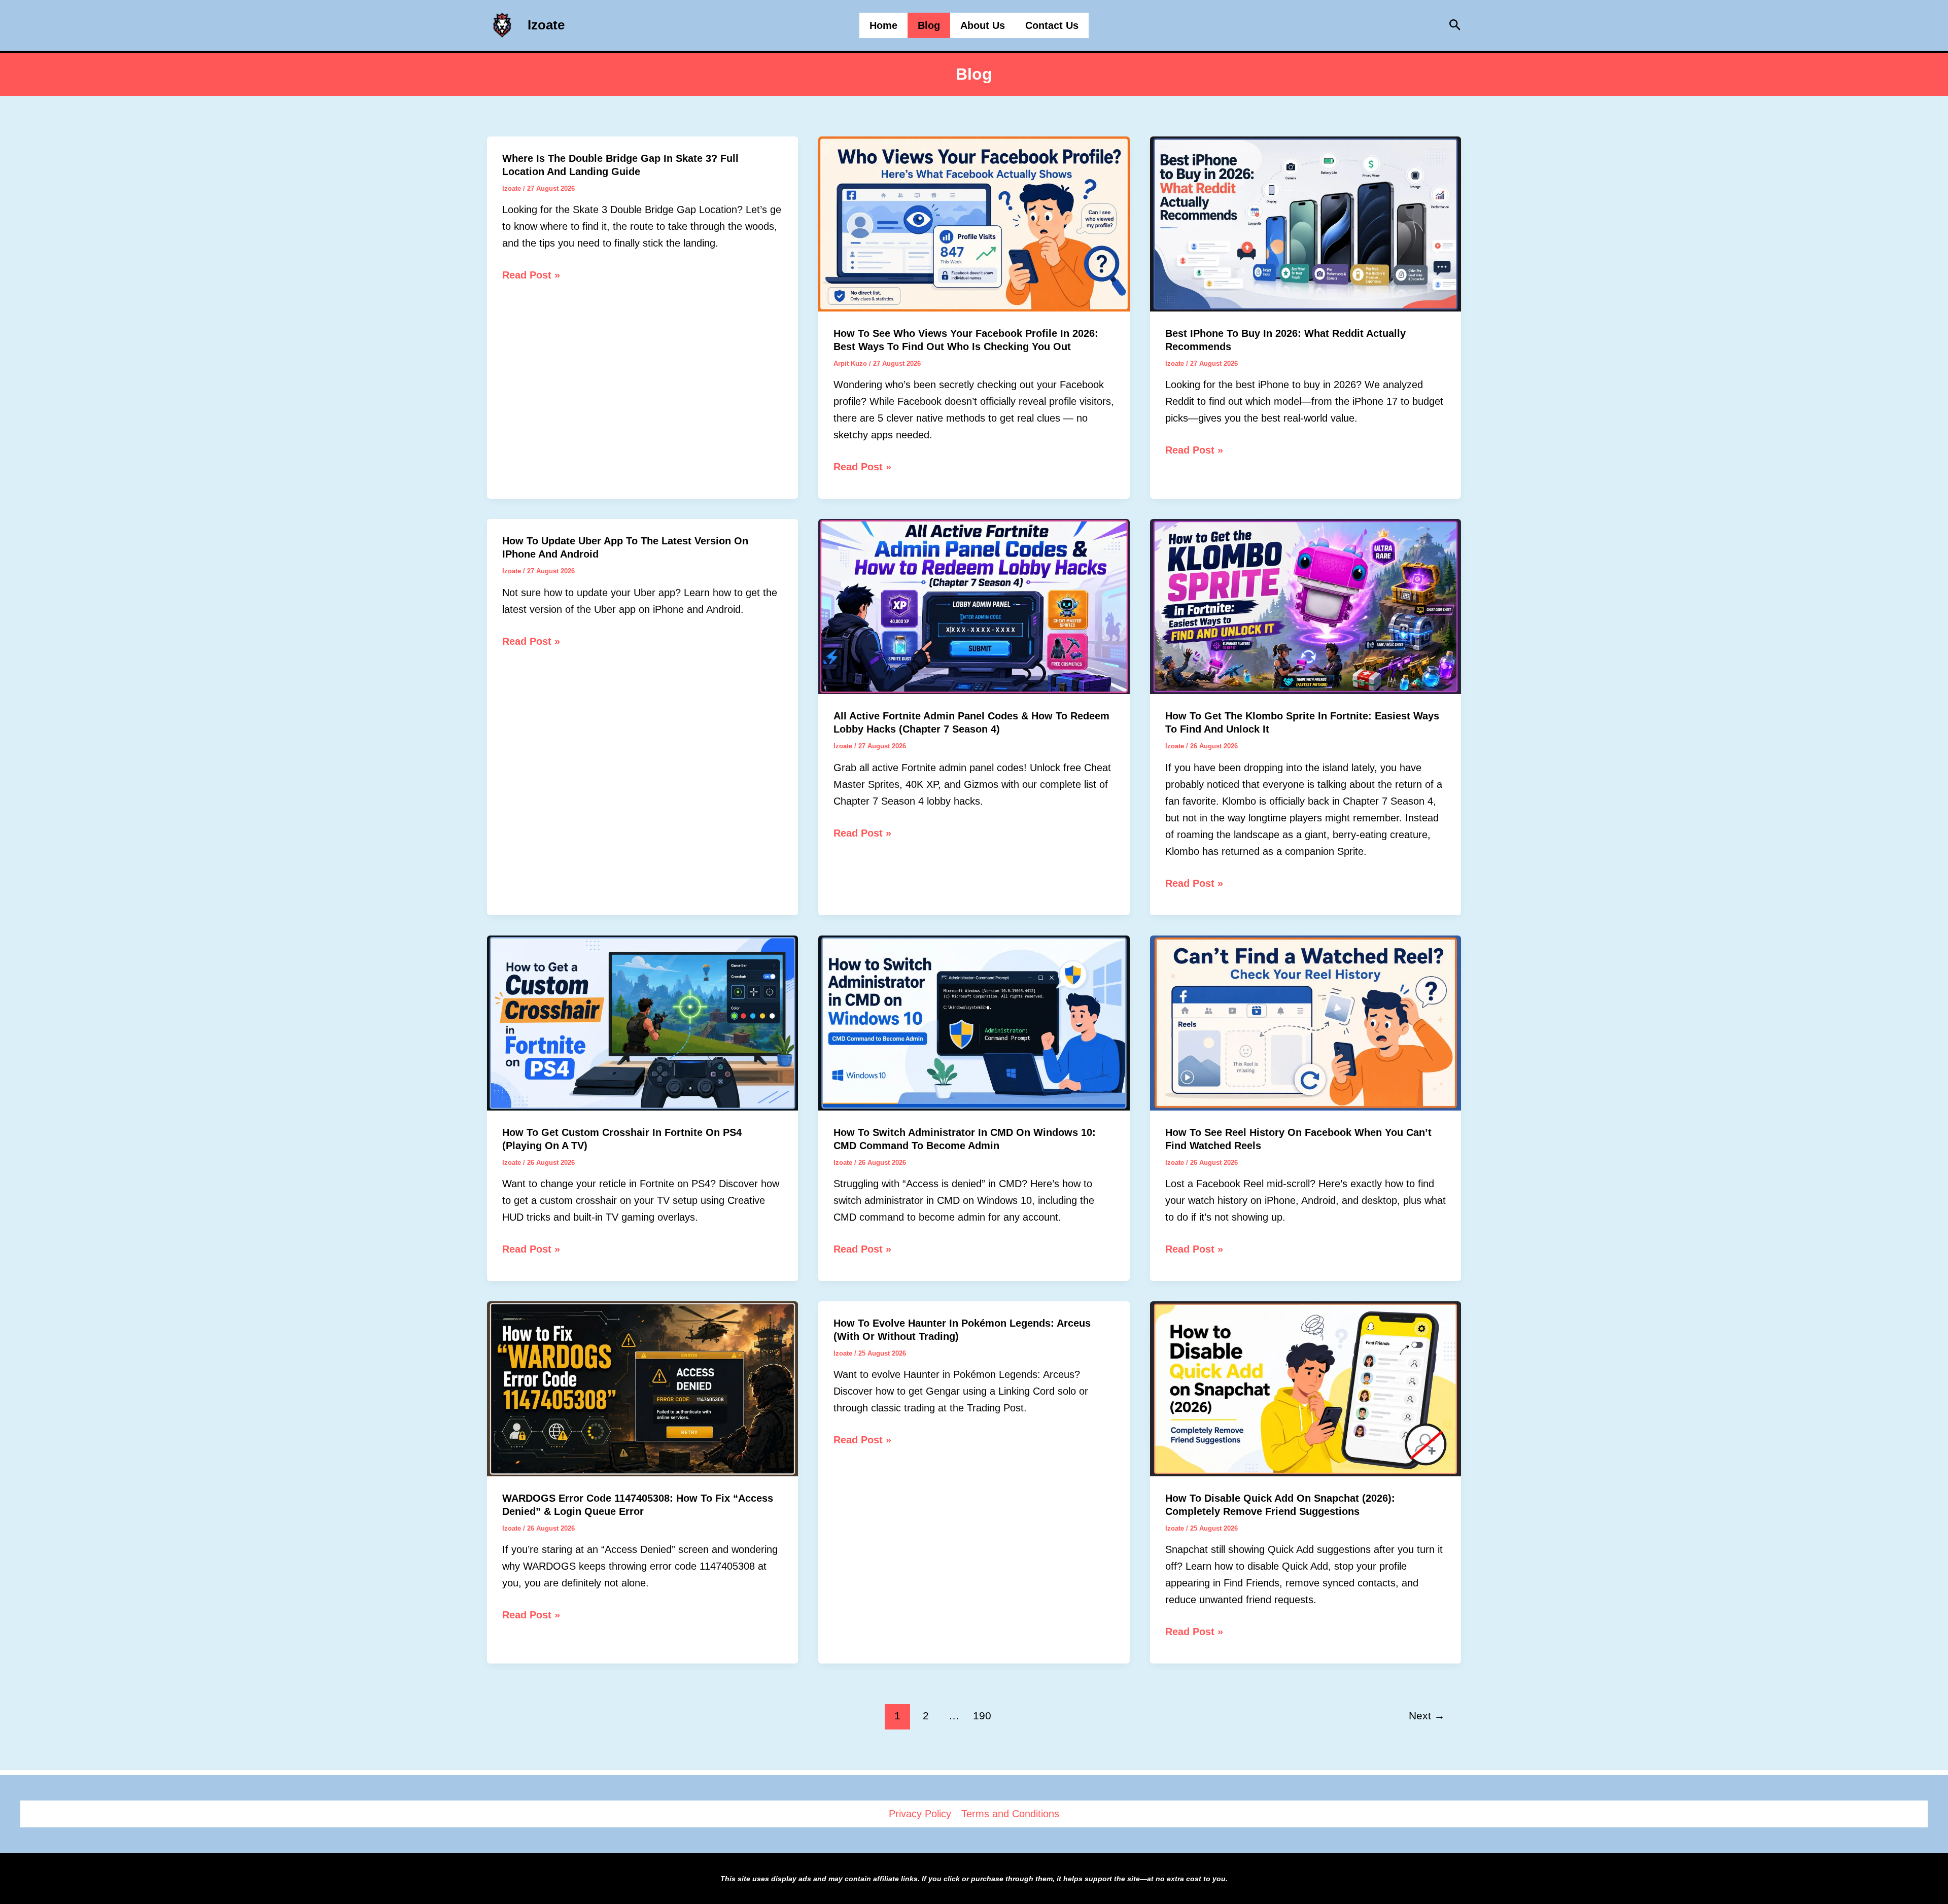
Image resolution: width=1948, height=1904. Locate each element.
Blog (929, 25)
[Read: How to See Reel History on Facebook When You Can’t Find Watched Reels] (1306, 1022)
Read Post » (531, 276)
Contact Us (1052, 25)
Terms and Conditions (1010, 1814)
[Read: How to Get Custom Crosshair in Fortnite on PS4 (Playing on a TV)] (642, 1022)
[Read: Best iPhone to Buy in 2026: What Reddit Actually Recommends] (1306, 223)
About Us (983, 25)
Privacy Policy (920, 1814)
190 (982, 1716)
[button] (1455, 25)
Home (883, 25)
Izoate (546, 25)
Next (1427, 1716)
